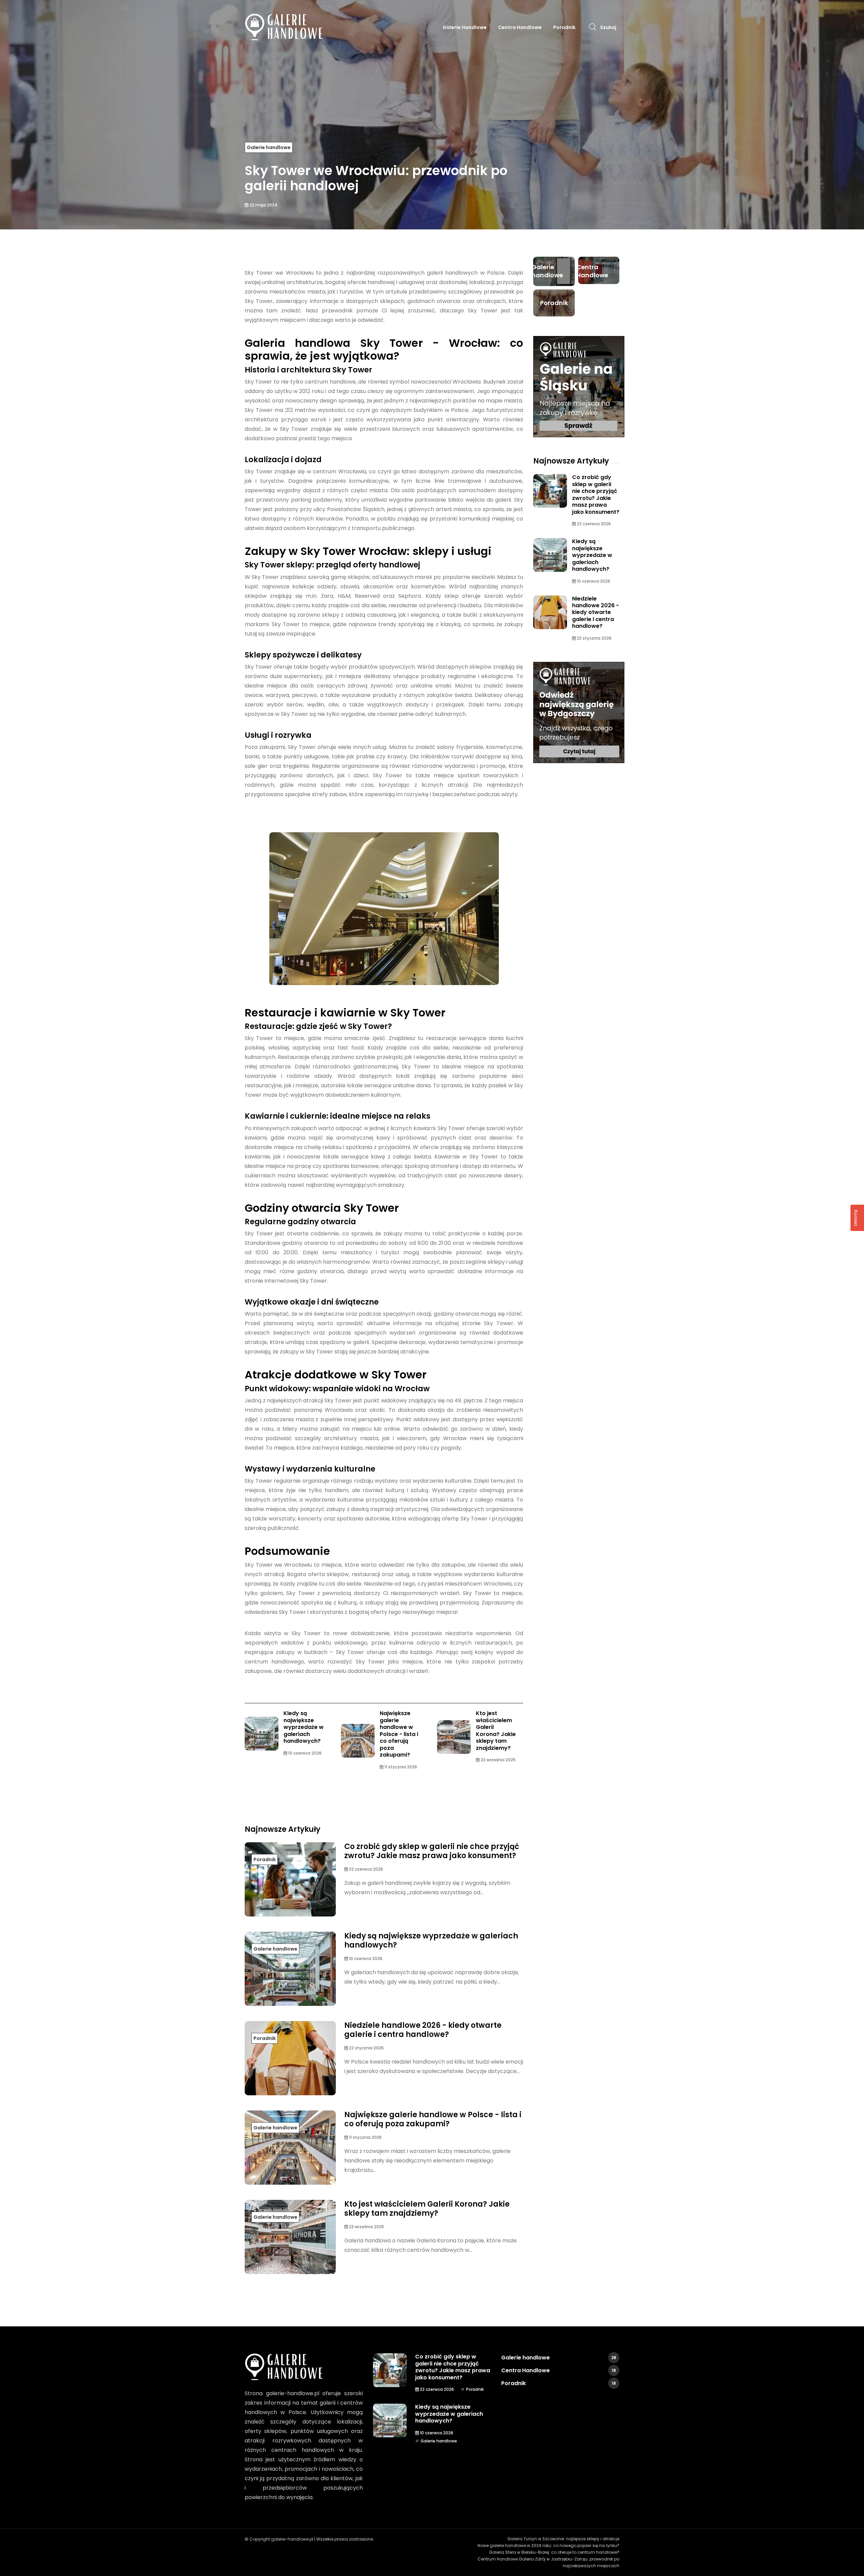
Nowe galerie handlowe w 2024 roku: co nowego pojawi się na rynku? (548, 2545)
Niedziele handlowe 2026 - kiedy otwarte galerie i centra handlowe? (423, 2030)
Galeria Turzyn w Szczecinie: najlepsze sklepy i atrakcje (563, 2539)
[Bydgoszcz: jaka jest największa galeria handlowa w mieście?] (579, 712)
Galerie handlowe (465, 27)
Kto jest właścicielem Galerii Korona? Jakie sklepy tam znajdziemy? (496, 1730)
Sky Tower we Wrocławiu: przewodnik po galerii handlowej (376, 178)
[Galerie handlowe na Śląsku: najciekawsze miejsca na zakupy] (579, 387)
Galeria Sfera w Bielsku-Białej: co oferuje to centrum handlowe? (554, 2552)
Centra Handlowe (520, 27)
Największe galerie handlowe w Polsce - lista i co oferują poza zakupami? (399, 1734)
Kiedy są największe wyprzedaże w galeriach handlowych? (304, 1727)
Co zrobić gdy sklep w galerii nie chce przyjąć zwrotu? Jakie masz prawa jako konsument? (432, 1851)
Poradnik (564, 27)
